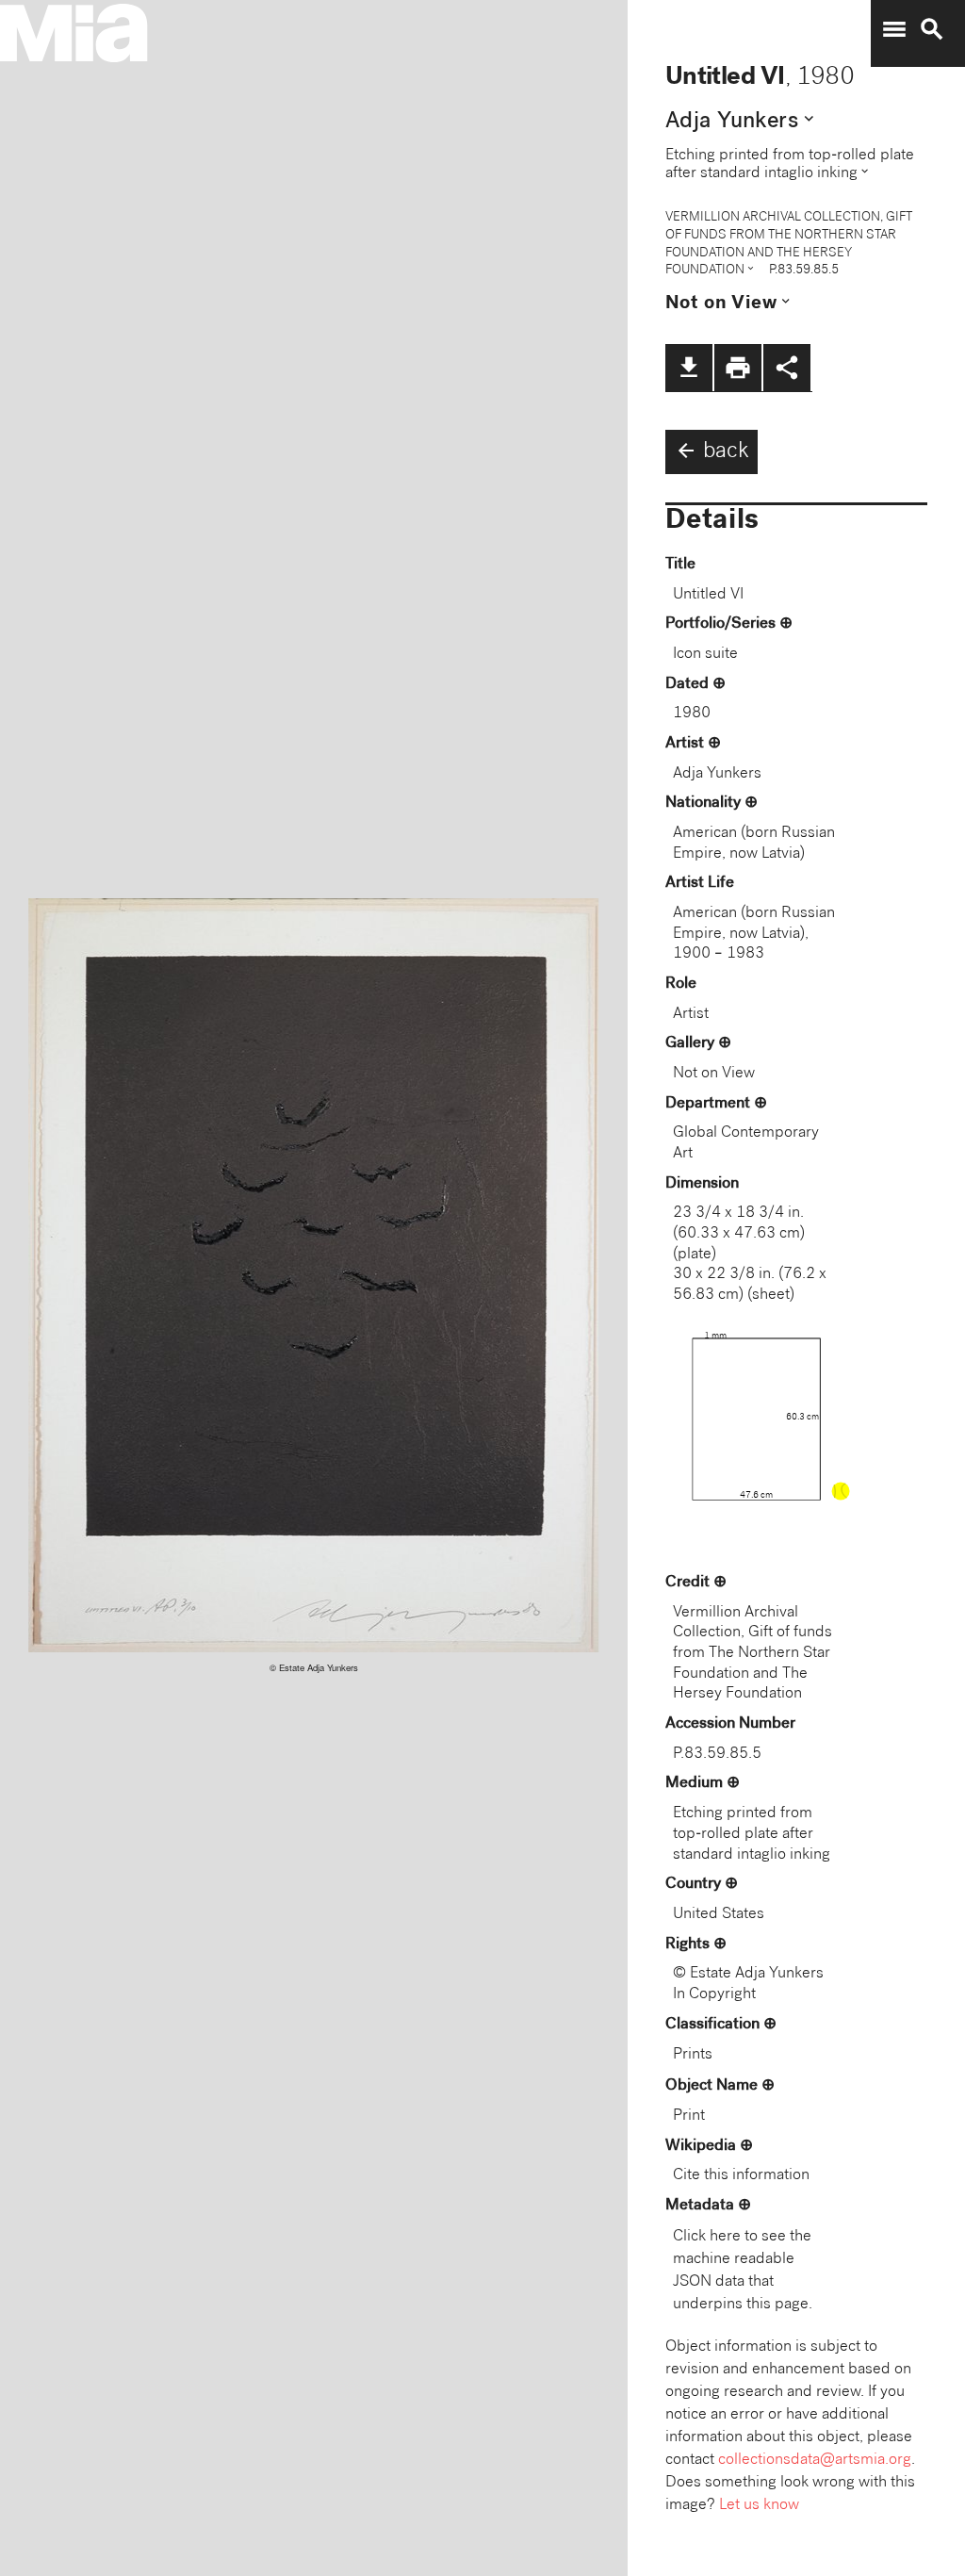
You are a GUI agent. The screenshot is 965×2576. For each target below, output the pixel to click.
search (932, 29)
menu (894, 29)
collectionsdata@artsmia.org (815, 2461)
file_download (689, 368)
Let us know (759, 2506)
